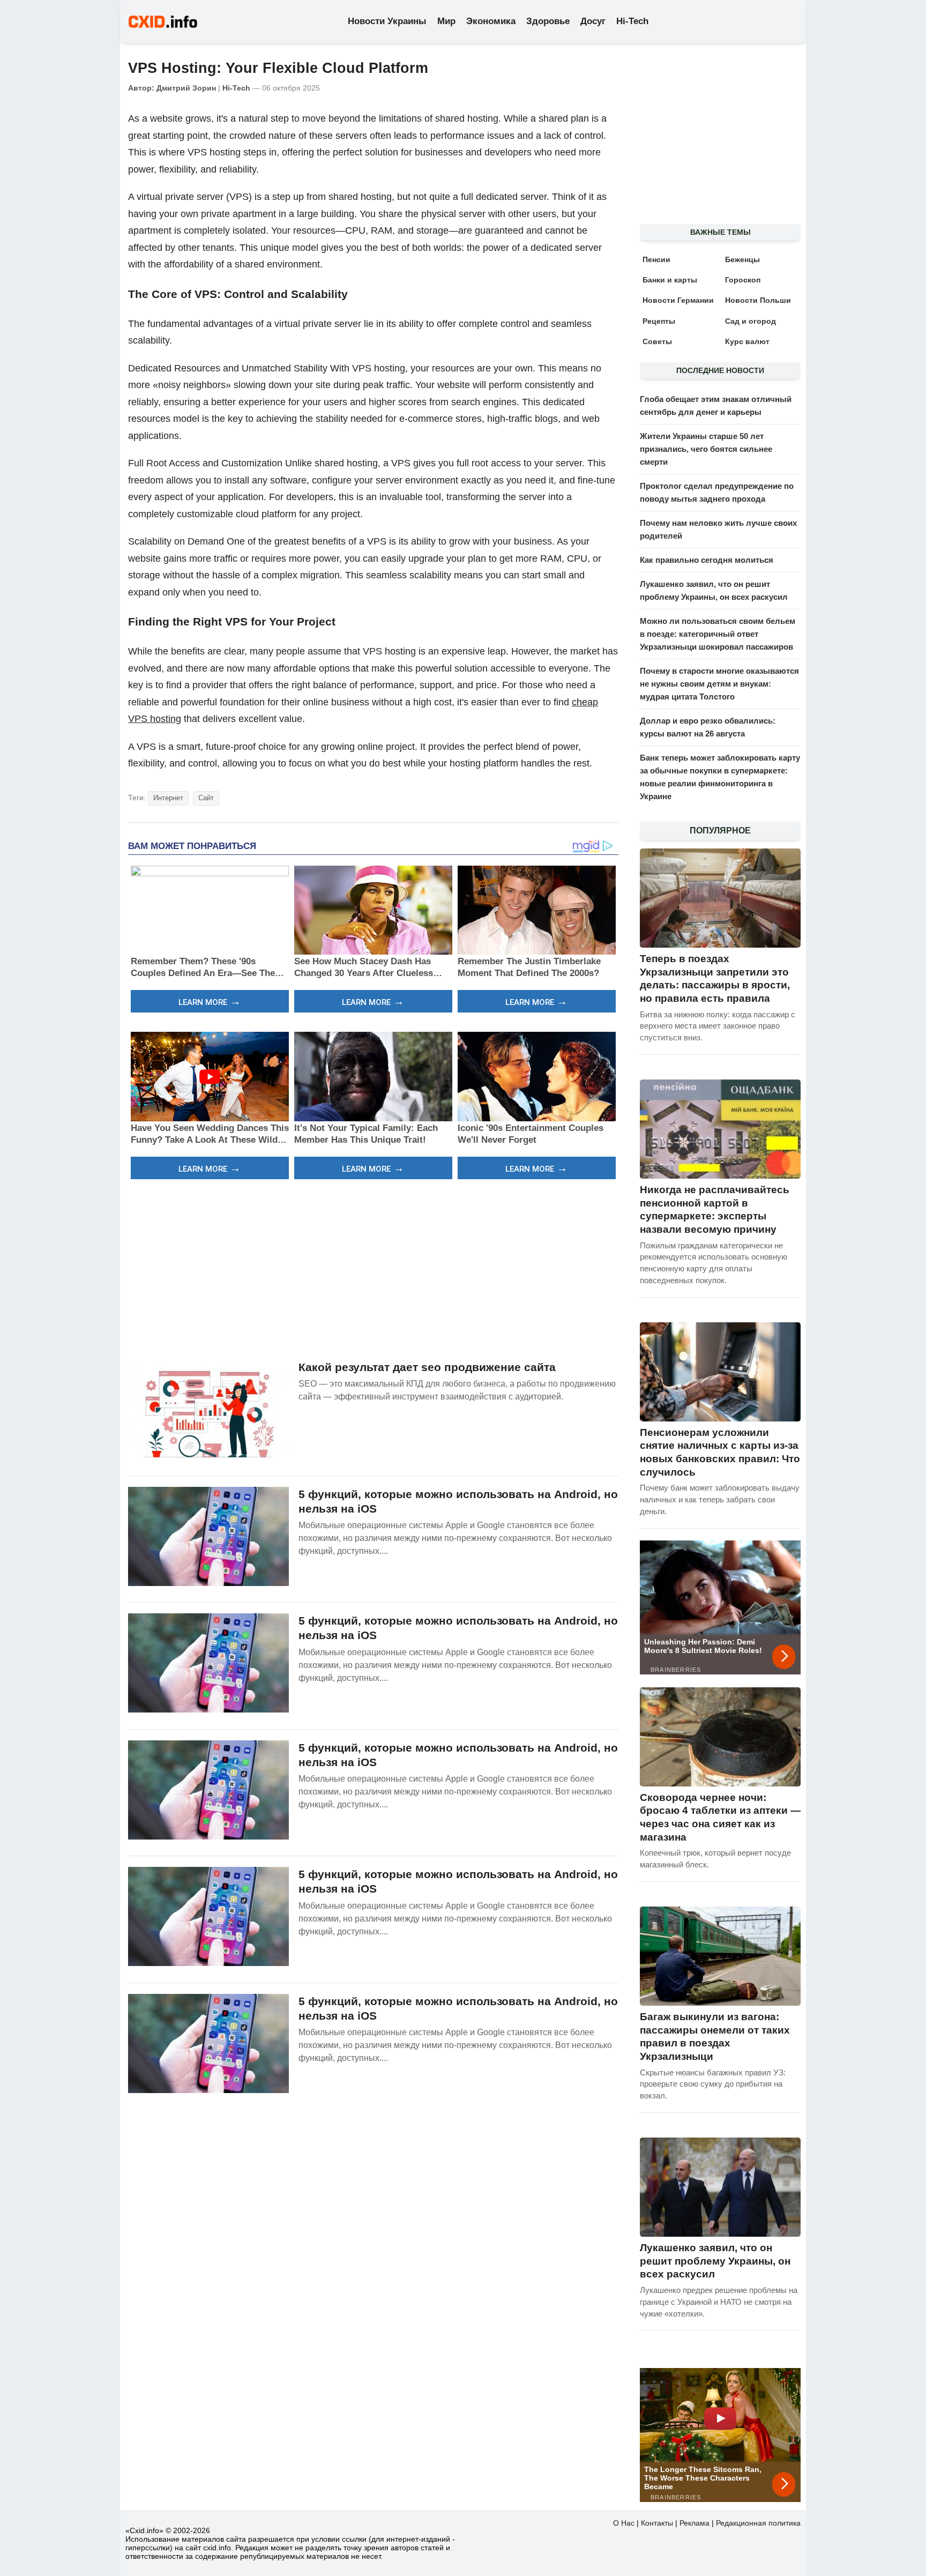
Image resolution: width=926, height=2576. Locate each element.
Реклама (694, 2523)
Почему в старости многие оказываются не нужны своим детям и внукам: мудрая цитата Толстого (719, 684)
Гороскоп (743, 280)
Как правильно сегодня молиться (707, 560)
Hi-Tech (632, 21)
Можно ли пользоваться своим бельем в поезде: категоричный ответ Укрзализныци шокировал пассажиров (718, 634)
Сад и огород (750, 321)
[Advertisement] (373, 1268)
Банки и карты (670, 280)
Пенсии (656, 259)
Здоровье (548, 21)
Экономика (491, 21)
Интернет (168, 798)
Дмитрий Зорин (186, 88)
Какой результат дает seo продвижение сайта (427, 1367)
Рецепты (659, 321)
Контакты (657, 2523)
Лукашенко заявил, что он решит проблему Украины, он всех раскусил (715, 2261)
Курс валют (747, 341)
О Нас (624, 2523)
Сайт (206, 798)
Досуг (593, 21)
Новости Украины (387, 21)
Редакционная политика (758, 2523)
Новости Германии (678, 300)
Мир (446, 21)
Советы (657, 341)
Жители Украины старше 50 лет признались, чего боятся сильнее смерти (706, 449)
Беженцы (742, 259)
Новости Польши (758, 300)
